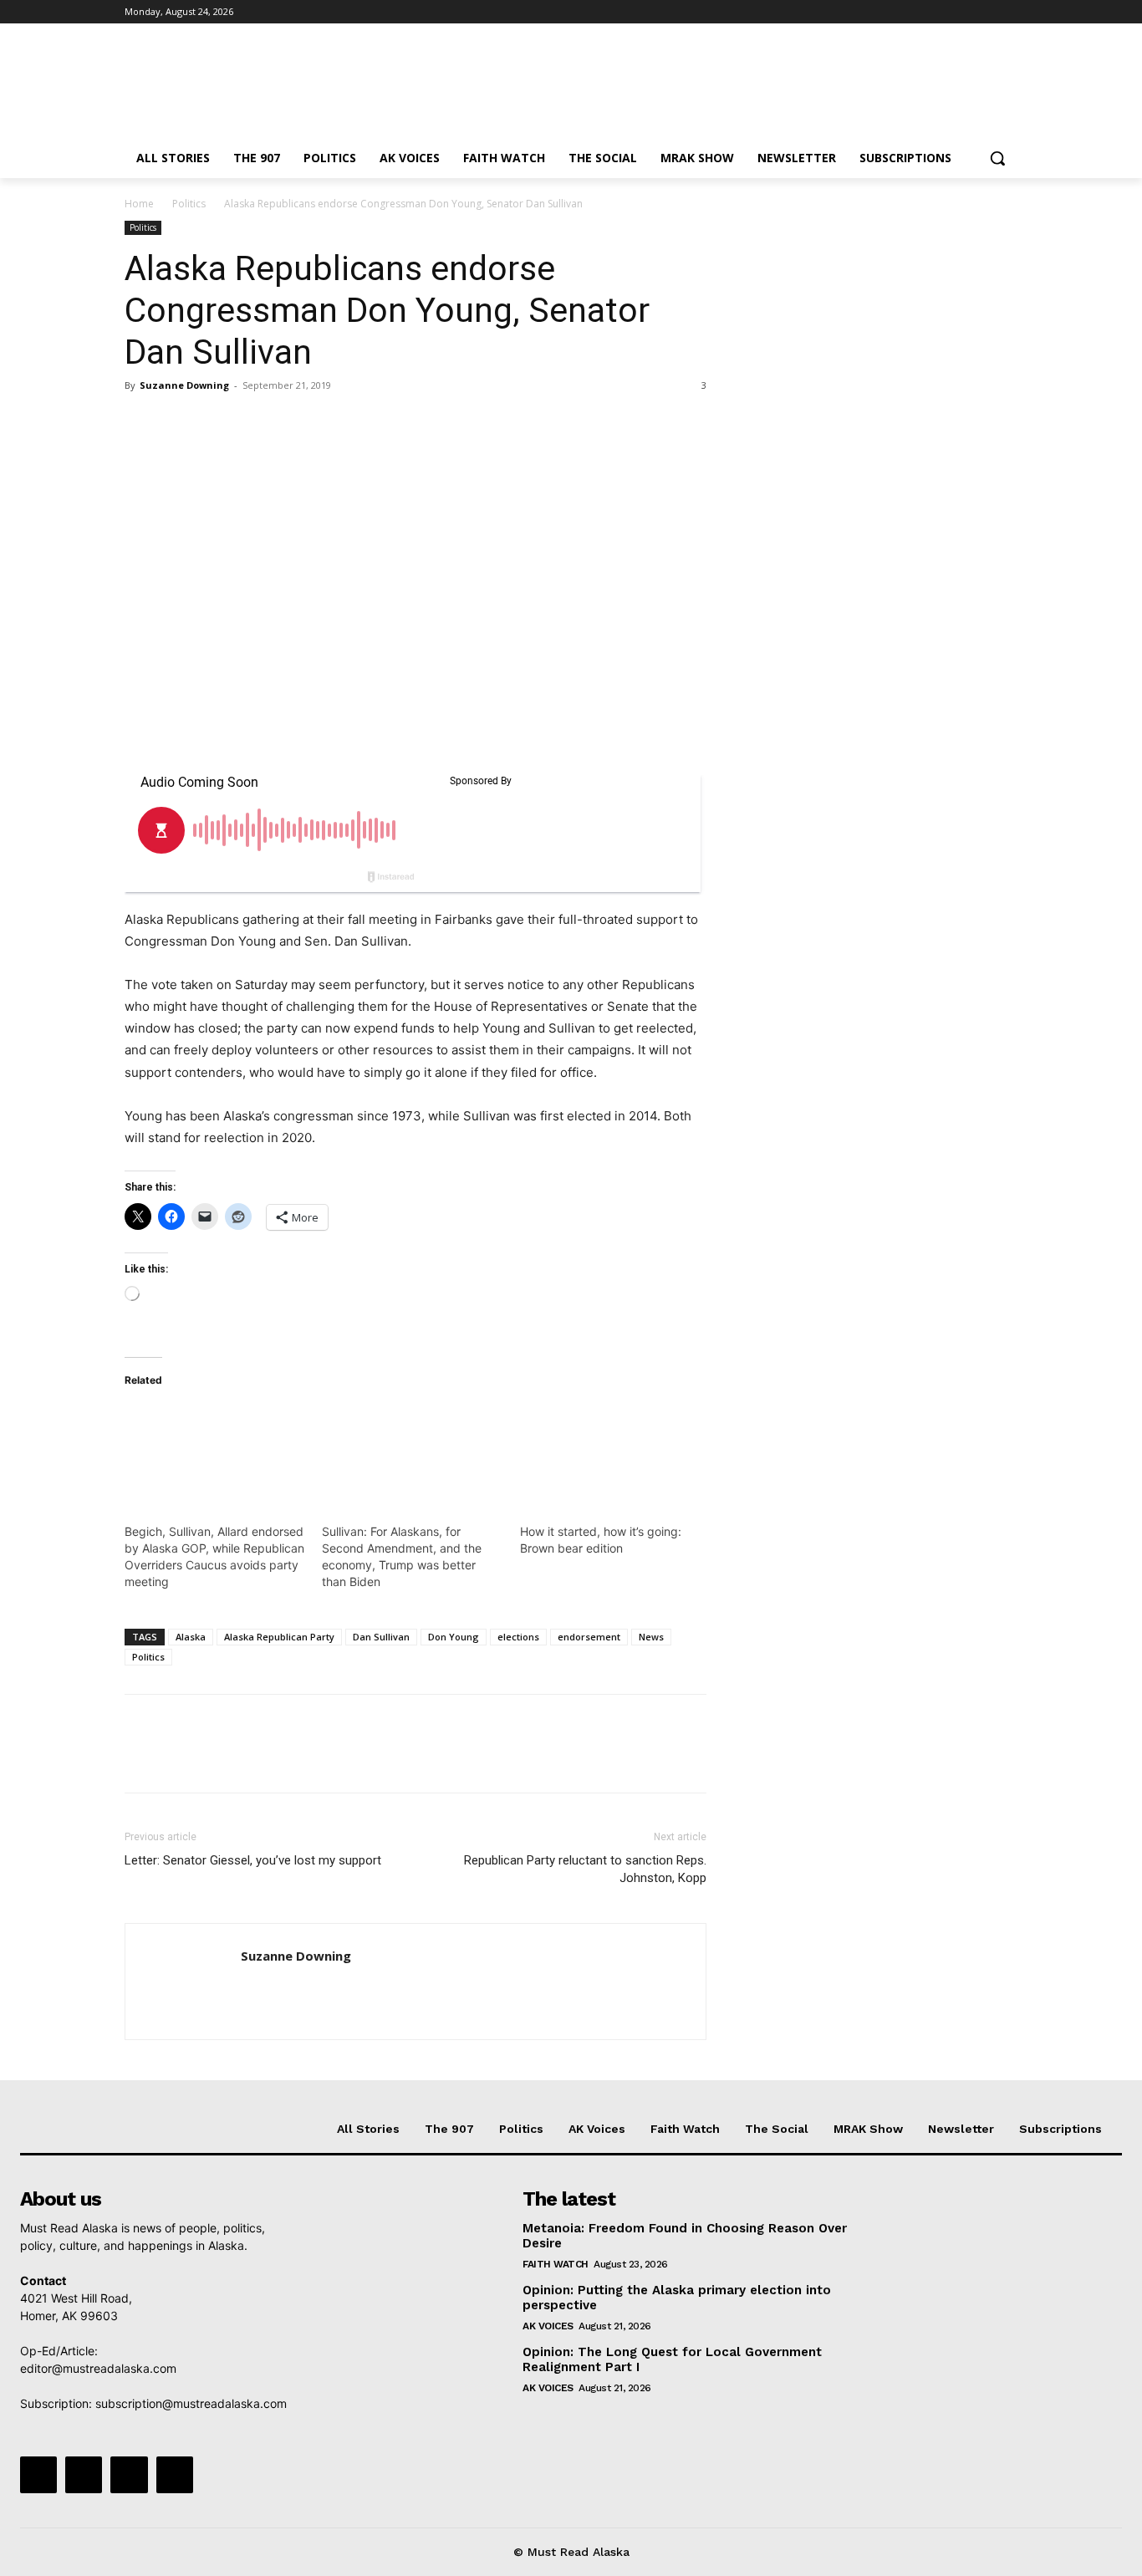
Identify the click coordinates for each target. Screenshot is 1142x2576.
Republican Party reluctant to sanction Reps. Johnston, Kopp (585, 1869)
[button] (997, 158)
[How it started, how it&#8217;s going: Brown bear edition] (610, 1455)
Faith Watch (556, 2264)
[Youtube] (1008, 12)
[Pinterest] (218, 423)
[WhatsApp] (257, 423)
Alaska (191, 1637)
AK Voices (548, 2326)
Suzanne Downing (184, 385)
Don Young (454, 1637)
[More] (296, 423)
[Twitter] (962, 12)
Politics (189, 204)
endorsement (589, 1637)
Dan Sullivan (381, 1637)
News (651, 1637)
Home (139, 204)
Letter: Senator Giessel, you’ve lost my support (253, 1860)
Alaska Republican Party (279, 1637)
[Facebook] (915, 12)
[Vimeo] (984, 12)
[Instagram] (938, 12)
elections (518, 1637)
